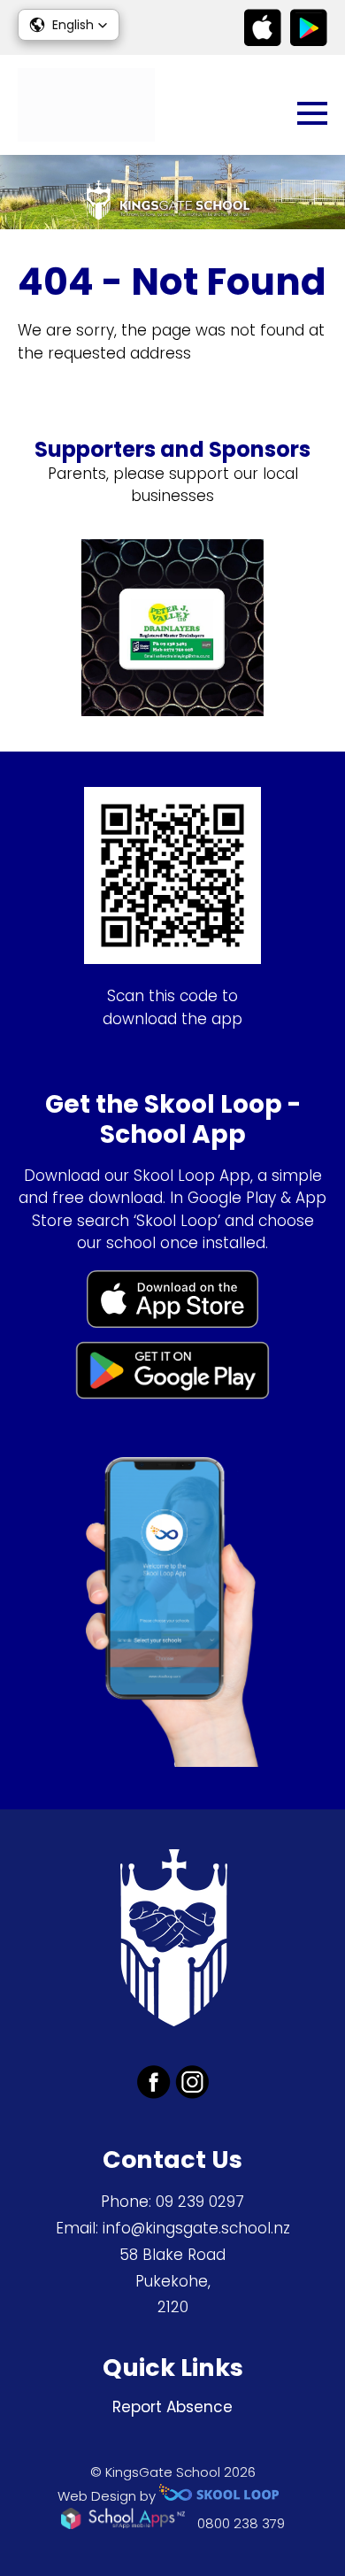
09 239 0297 (200, 2202)
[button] (69, 25)
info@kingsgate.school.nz (196, 2228)
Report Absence (172, 2407)
